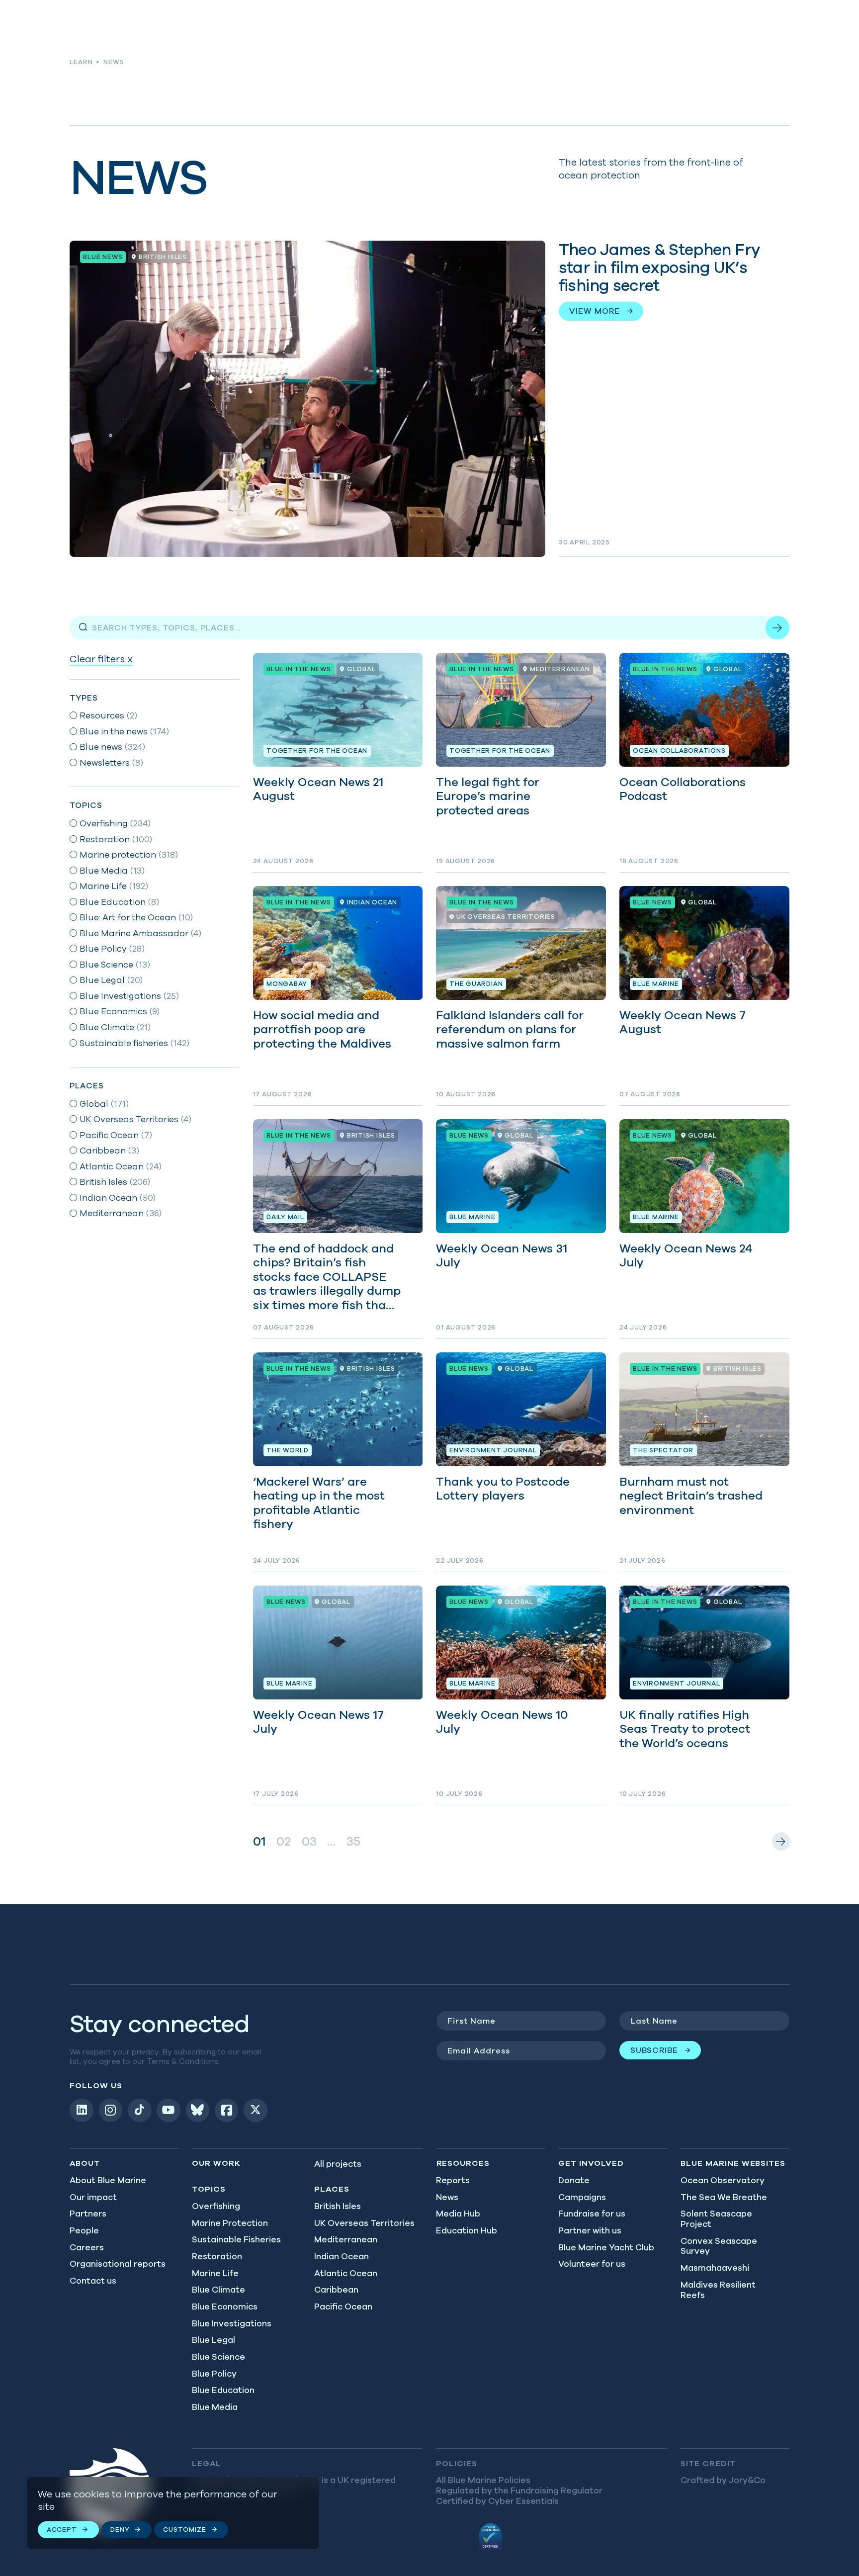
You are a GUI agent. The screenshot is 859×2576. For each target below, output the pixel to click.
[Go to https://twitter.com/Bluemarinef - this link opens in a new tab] (256, 2111)
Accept (62, 2530)
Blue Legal (214, 2340)
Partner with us (590, 2230)
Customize (184, 2530)
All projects (338, 2164)
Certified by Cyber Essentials (497, 2501)
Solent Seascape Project (716, 2219)
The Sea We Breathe (724, 2197)
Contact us (93, 2281)
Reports (453, 2180)
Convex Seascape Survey (719, 2246)
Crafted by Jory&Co (723, 2480)
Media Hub (458, 2214)
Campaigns (582, 2197)
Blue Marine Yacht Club (606, 2247)
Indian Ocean (342, 2256)
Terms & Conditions (183, 2061)
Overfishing (216, 2206)
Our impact (93, 2197)
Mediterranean (346, 2239)
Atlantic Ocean (346, 2273)
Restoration (217, 2256)
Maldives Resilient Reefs (718, 2290)
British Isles (338, 2206)
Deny (120, 2530)
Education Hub (467, 2230)
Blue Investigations (232, 2323)
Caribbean (336, 2290)
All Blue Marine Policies (483, 2480)
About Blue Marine (108, 2180)
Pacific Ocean (343, 2307)
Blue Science (218, 2357)
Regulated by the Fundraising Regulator (519, 2490)
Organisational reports (118, 2264)
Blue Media (215, 2407)
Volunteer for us (592, 2264)
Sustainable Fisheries (236, 2239)
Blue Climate (218, 2290)
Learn (81, 62)
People (84, 2230)
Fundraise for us (592, 2214)
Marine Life (215, 2273)
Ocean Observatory (723, 2180)
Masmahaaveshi (715, 2268)
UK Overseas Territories (364, 2223)
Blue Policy (214, 2374)
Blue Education (223, 2390)
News (447, 2197)
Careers (87, 2247)
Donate (574, 2180)
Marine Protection (230, 2223)
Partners (88, 2214)
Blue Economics (225, 2307)
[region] (173, 2513)
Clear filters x (101, 659)
